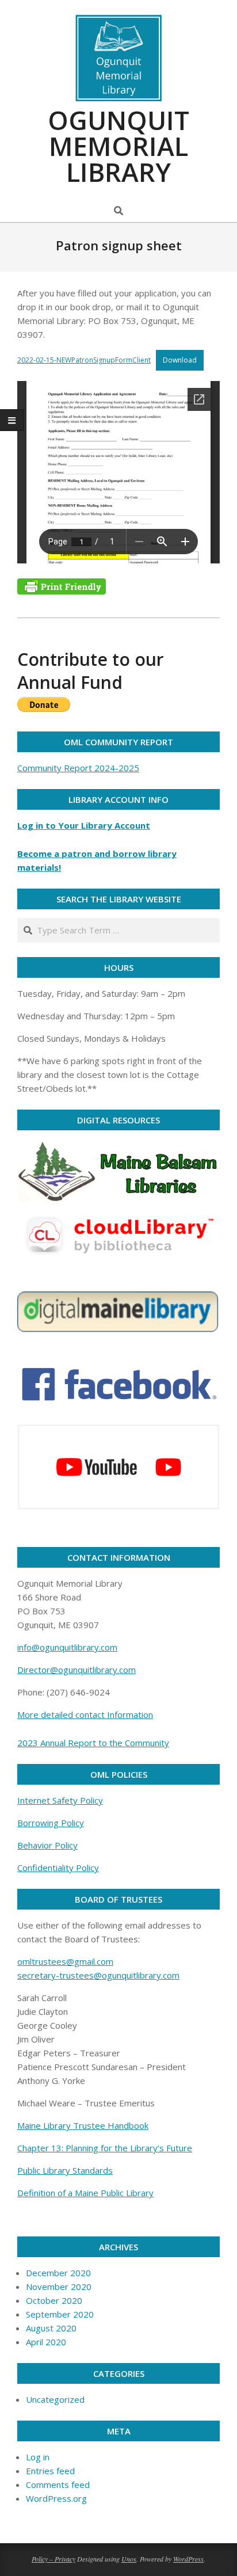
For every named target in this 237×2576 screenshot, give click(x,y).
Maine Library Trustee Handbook (83, 2125)
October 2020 (54, 2300)
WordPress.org (56, 2498)
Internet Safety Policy (60, 1800)
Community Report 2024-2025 (78, 768)
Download (180, 360)
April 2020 (46, 2342)
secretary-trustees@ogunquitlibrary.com (98, 1975)
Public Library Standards (65, 2170)
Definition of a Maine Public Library (85, 2193)
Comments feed (58, 2484)
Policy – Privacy (53, 2559)
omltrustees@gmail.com (65, 1961)
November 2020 (59, 2287)
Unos (129, 2559)
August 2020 (51, 2328)
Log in (38, 2457)
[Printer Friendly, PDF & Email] (62, 586)
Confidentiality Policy (58, 1868)
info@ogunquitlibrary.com (67, 1647)
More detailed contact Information (85, 1714)
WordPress (188, 2559)
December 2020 (58, 2273)
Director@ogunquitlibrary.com (77, 1670)
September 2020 (60, 2314)
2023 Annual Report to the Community (93, 1743)
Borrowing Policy (51, 1823)
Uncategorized (55, 2399)
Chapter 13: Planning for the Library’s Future (105, 2148)
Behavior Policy (47, 1845)
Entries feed (50, 2471)
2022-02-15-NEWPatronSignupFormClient (84, 360)
